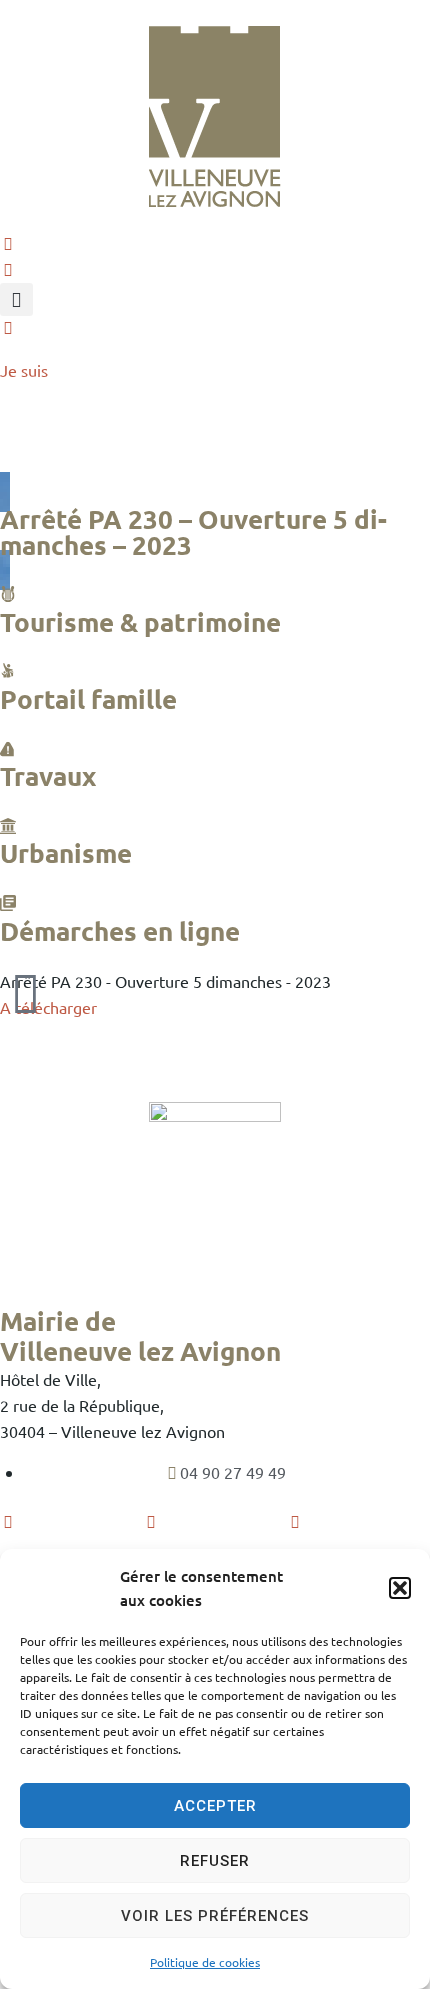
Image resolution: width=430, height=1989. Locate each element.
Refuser (215, 1861)
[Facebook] (8, 1521)
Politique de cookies (205, 1962)
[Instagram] (151, 1521)
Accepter (215, 1806)
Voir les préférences (215, 1916)
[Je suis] (8, 327)
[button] (400, 1588)
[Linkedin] (295, 1521)
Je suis (24, 370)
